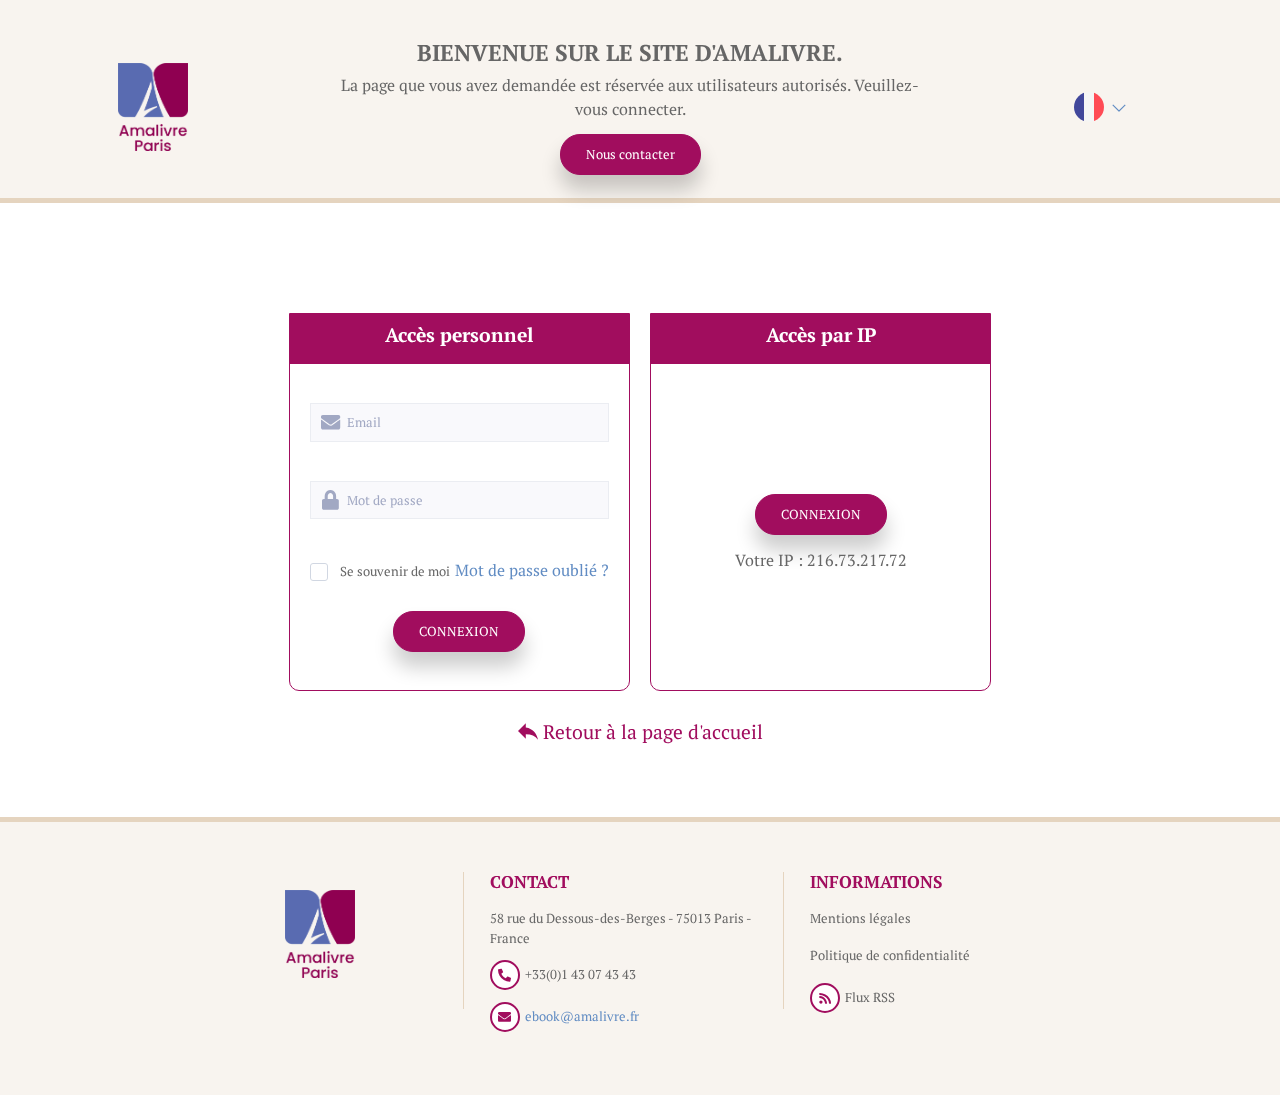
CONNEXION (821, 514)
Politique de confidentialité (890, 955)
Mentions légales (860, 918)
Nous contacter (630, 154)
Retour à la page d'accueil (650, 732)
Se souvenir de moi (395, 571)
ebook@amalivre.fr (582, 1016)
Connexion (459, 631)
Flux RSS (870, 997)
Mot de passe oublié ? (532, 570)
